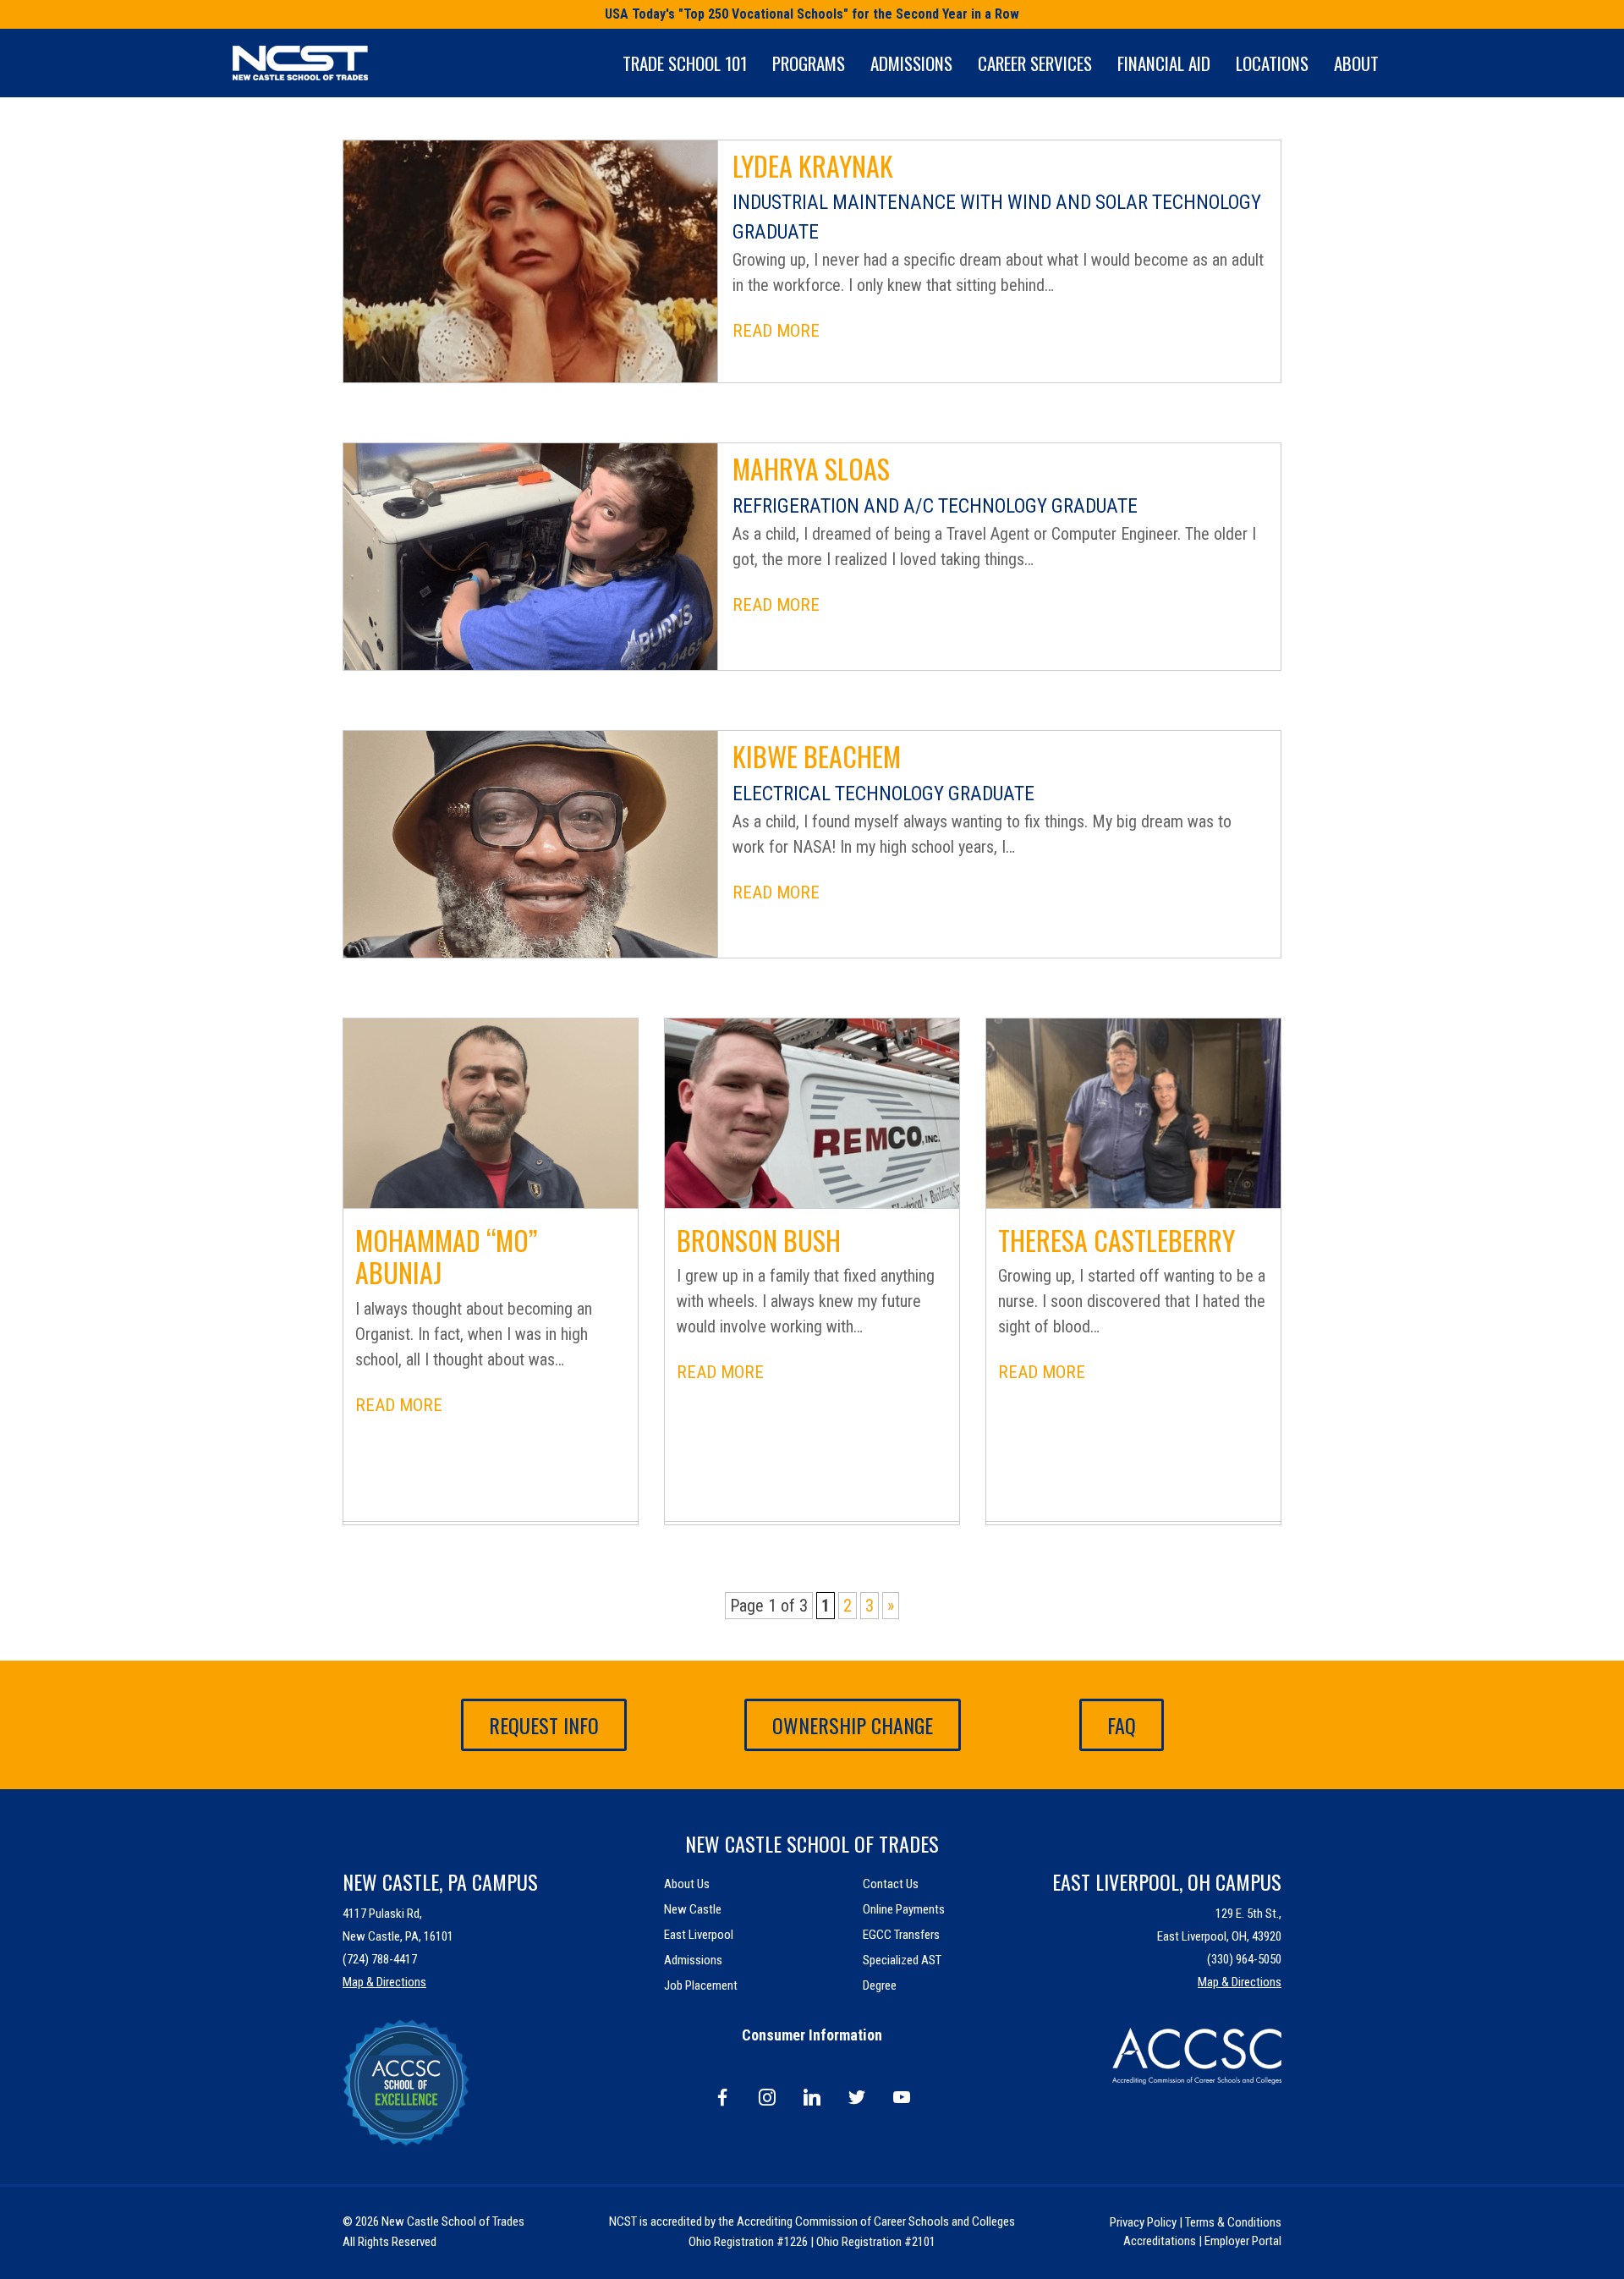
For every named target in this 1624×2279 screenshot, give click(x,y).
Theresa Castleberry (1116, 1240)
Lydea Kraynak (813, 165)
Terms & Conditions (1233, 2222)
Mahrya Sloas (811, 468)
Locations (1272, 63)
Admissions (911, 63)
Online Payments (904, 1909)
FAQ (1122, 1725)
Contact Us (891, 1884)
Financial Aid (1164, 63)
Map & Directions (384, 1982)
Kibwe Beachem (817, 756)
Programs (809, 63)
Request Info (544, 1725)
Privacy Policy (1143, 2222)
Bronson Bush (759, 1240)
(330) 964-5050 (1244, 1959)
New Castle (693, 1909)
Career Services (1035, 63)
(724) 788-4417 (380, 1959)
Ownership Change (853, 1725)
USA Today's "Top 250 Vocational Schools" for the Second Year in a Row (812, 14)
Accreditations (1160, 2241)
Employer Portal (1243, 2241)
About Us (687, 1884)
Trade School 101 (685, 63)
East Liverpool (699, 1935)
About (1356, 63)
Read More (776, 331)
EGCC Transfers (901, 1935)
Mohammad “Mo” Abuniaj (446, 1256)
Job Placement (701, 1985)
